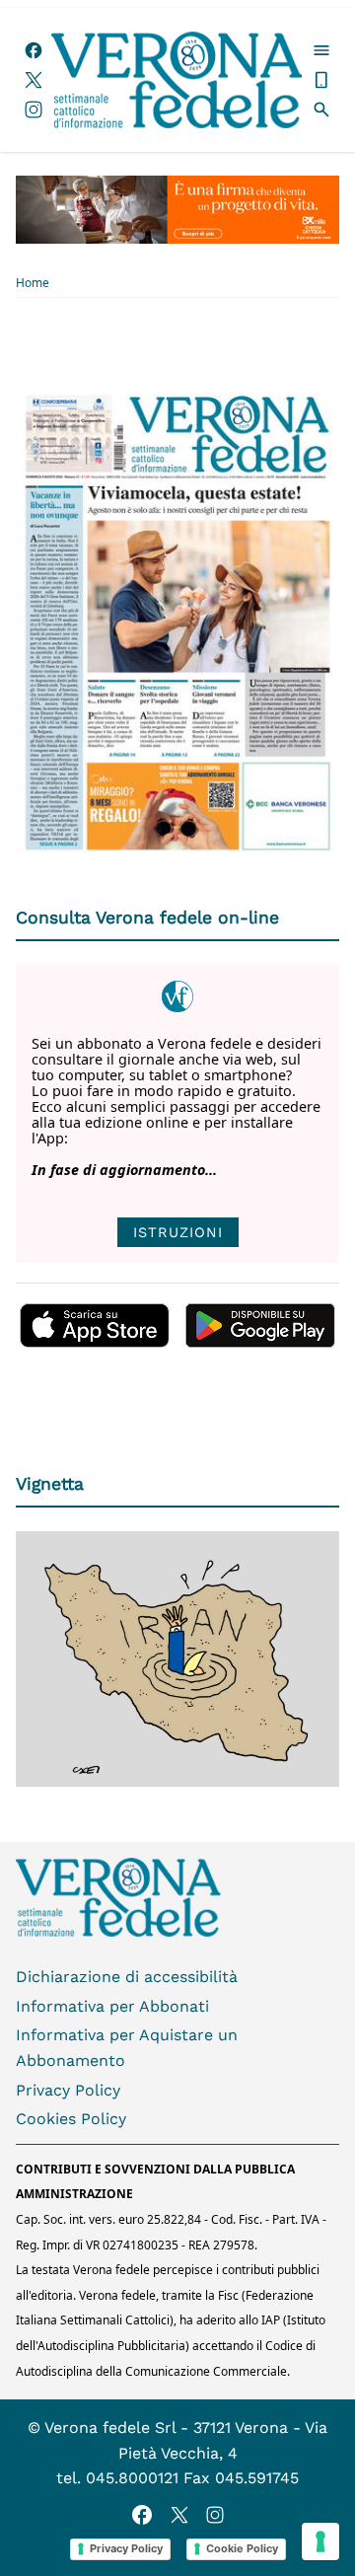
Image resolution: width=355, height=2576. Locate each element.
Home (33, 283)
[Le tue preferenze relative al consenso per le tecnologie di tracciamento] (320, 2541)
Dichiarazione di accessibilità (127, 1977)
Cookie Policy (242, 2548)
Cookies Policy (71, 2119)
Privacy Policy (68, 2090)
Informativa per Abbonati (112, 2006)
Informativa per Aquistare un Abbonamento (127, 2048)
